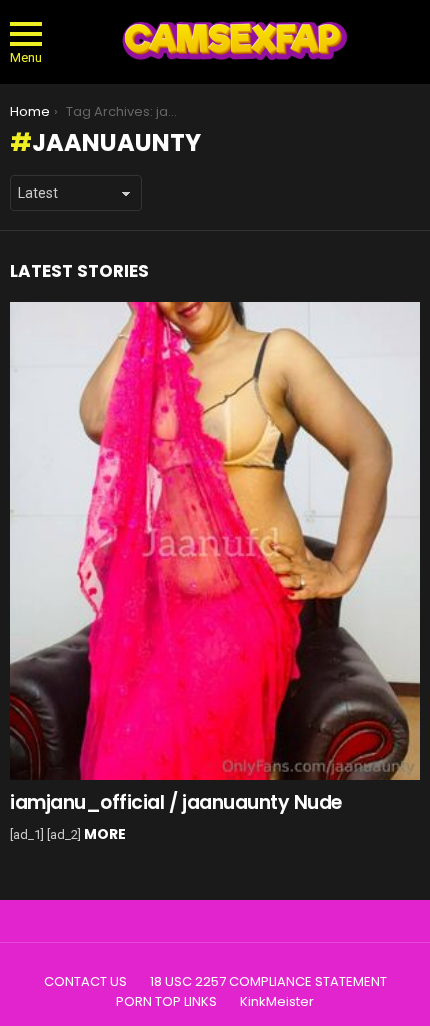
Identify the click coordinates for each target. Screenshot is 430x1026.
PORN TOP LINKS (166, 1002)
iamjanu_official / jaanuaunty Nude (176, 802)
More (105, 834)
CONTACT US (85, 982)
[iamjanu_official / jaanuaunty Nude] (215, 541)
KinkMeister (277, 1002)
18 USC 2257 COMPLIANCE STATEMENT (268, 982)
